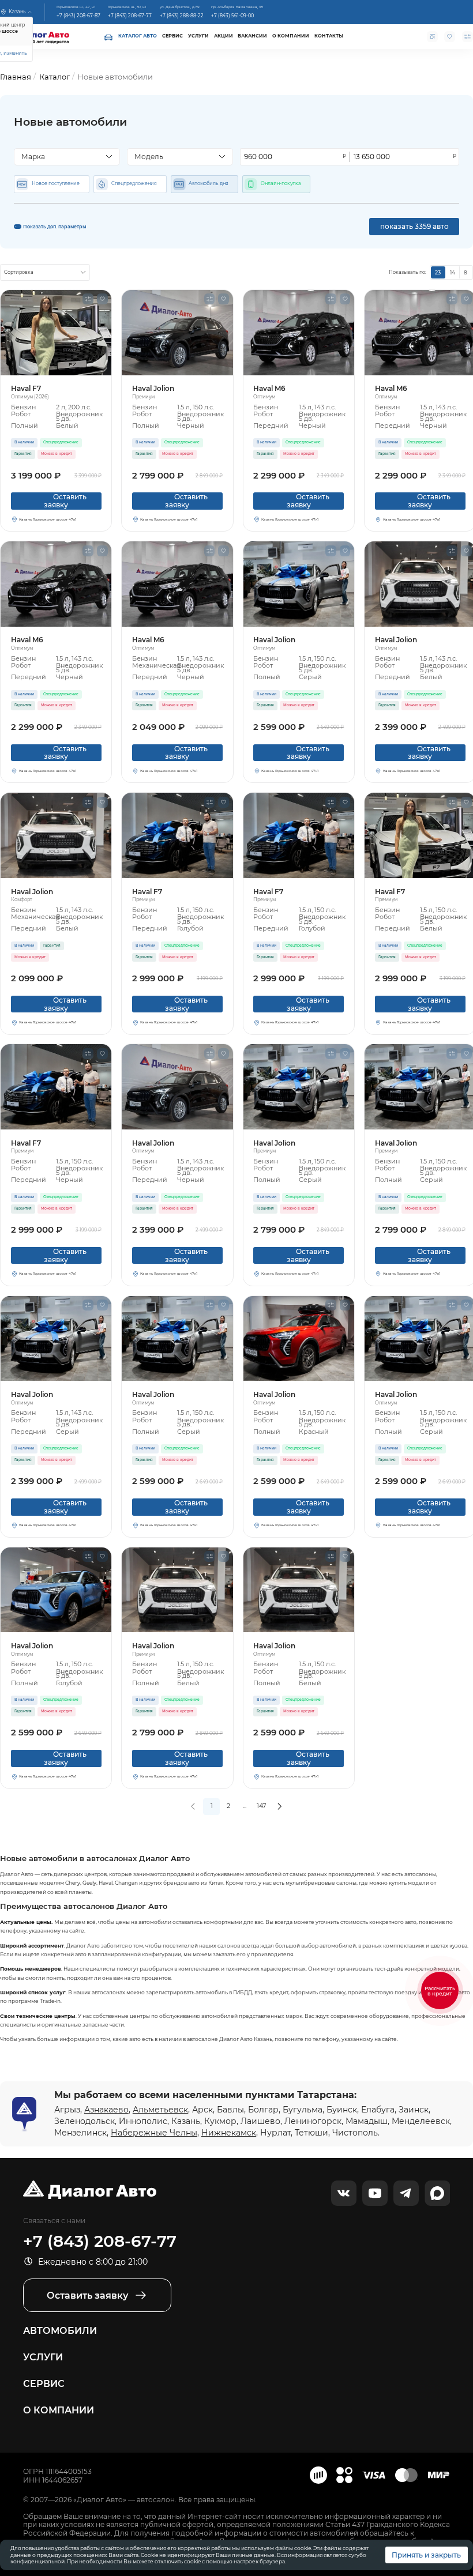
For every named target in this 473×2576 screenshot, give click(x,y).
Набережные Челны (154, 2133)
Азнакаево (106, 2110)
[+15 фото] (56, 835)
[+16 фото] (299, 1339)
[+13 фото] (56, 333)
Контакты (329, 36)
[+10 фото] (299, 333)
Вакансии (252, 36)
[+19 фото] (177, 333)
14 (453, 272)
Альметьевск (160, 2110)
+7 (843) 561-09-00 (232, 16)
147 (261, 1806)
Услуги (198, 36)
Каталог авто (138, 36)
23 (438, 272)
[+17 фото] (56, 1087)
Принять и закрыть (426, 2555)
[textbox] (64, 157)
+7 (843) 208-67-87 (78, 16)
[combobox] (67, 157)
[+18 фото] (56, 1590)
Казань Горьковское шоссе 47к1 (48, 519)
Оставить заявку (57, 501)
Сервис (172, 36)
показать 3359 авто (414, 226)
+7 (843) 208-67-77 (130, 16)
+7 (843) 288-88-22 (182, 16)
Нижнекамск (229, 2133)
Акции (224, 36)
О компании (291, 36)
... (245, 1806)
